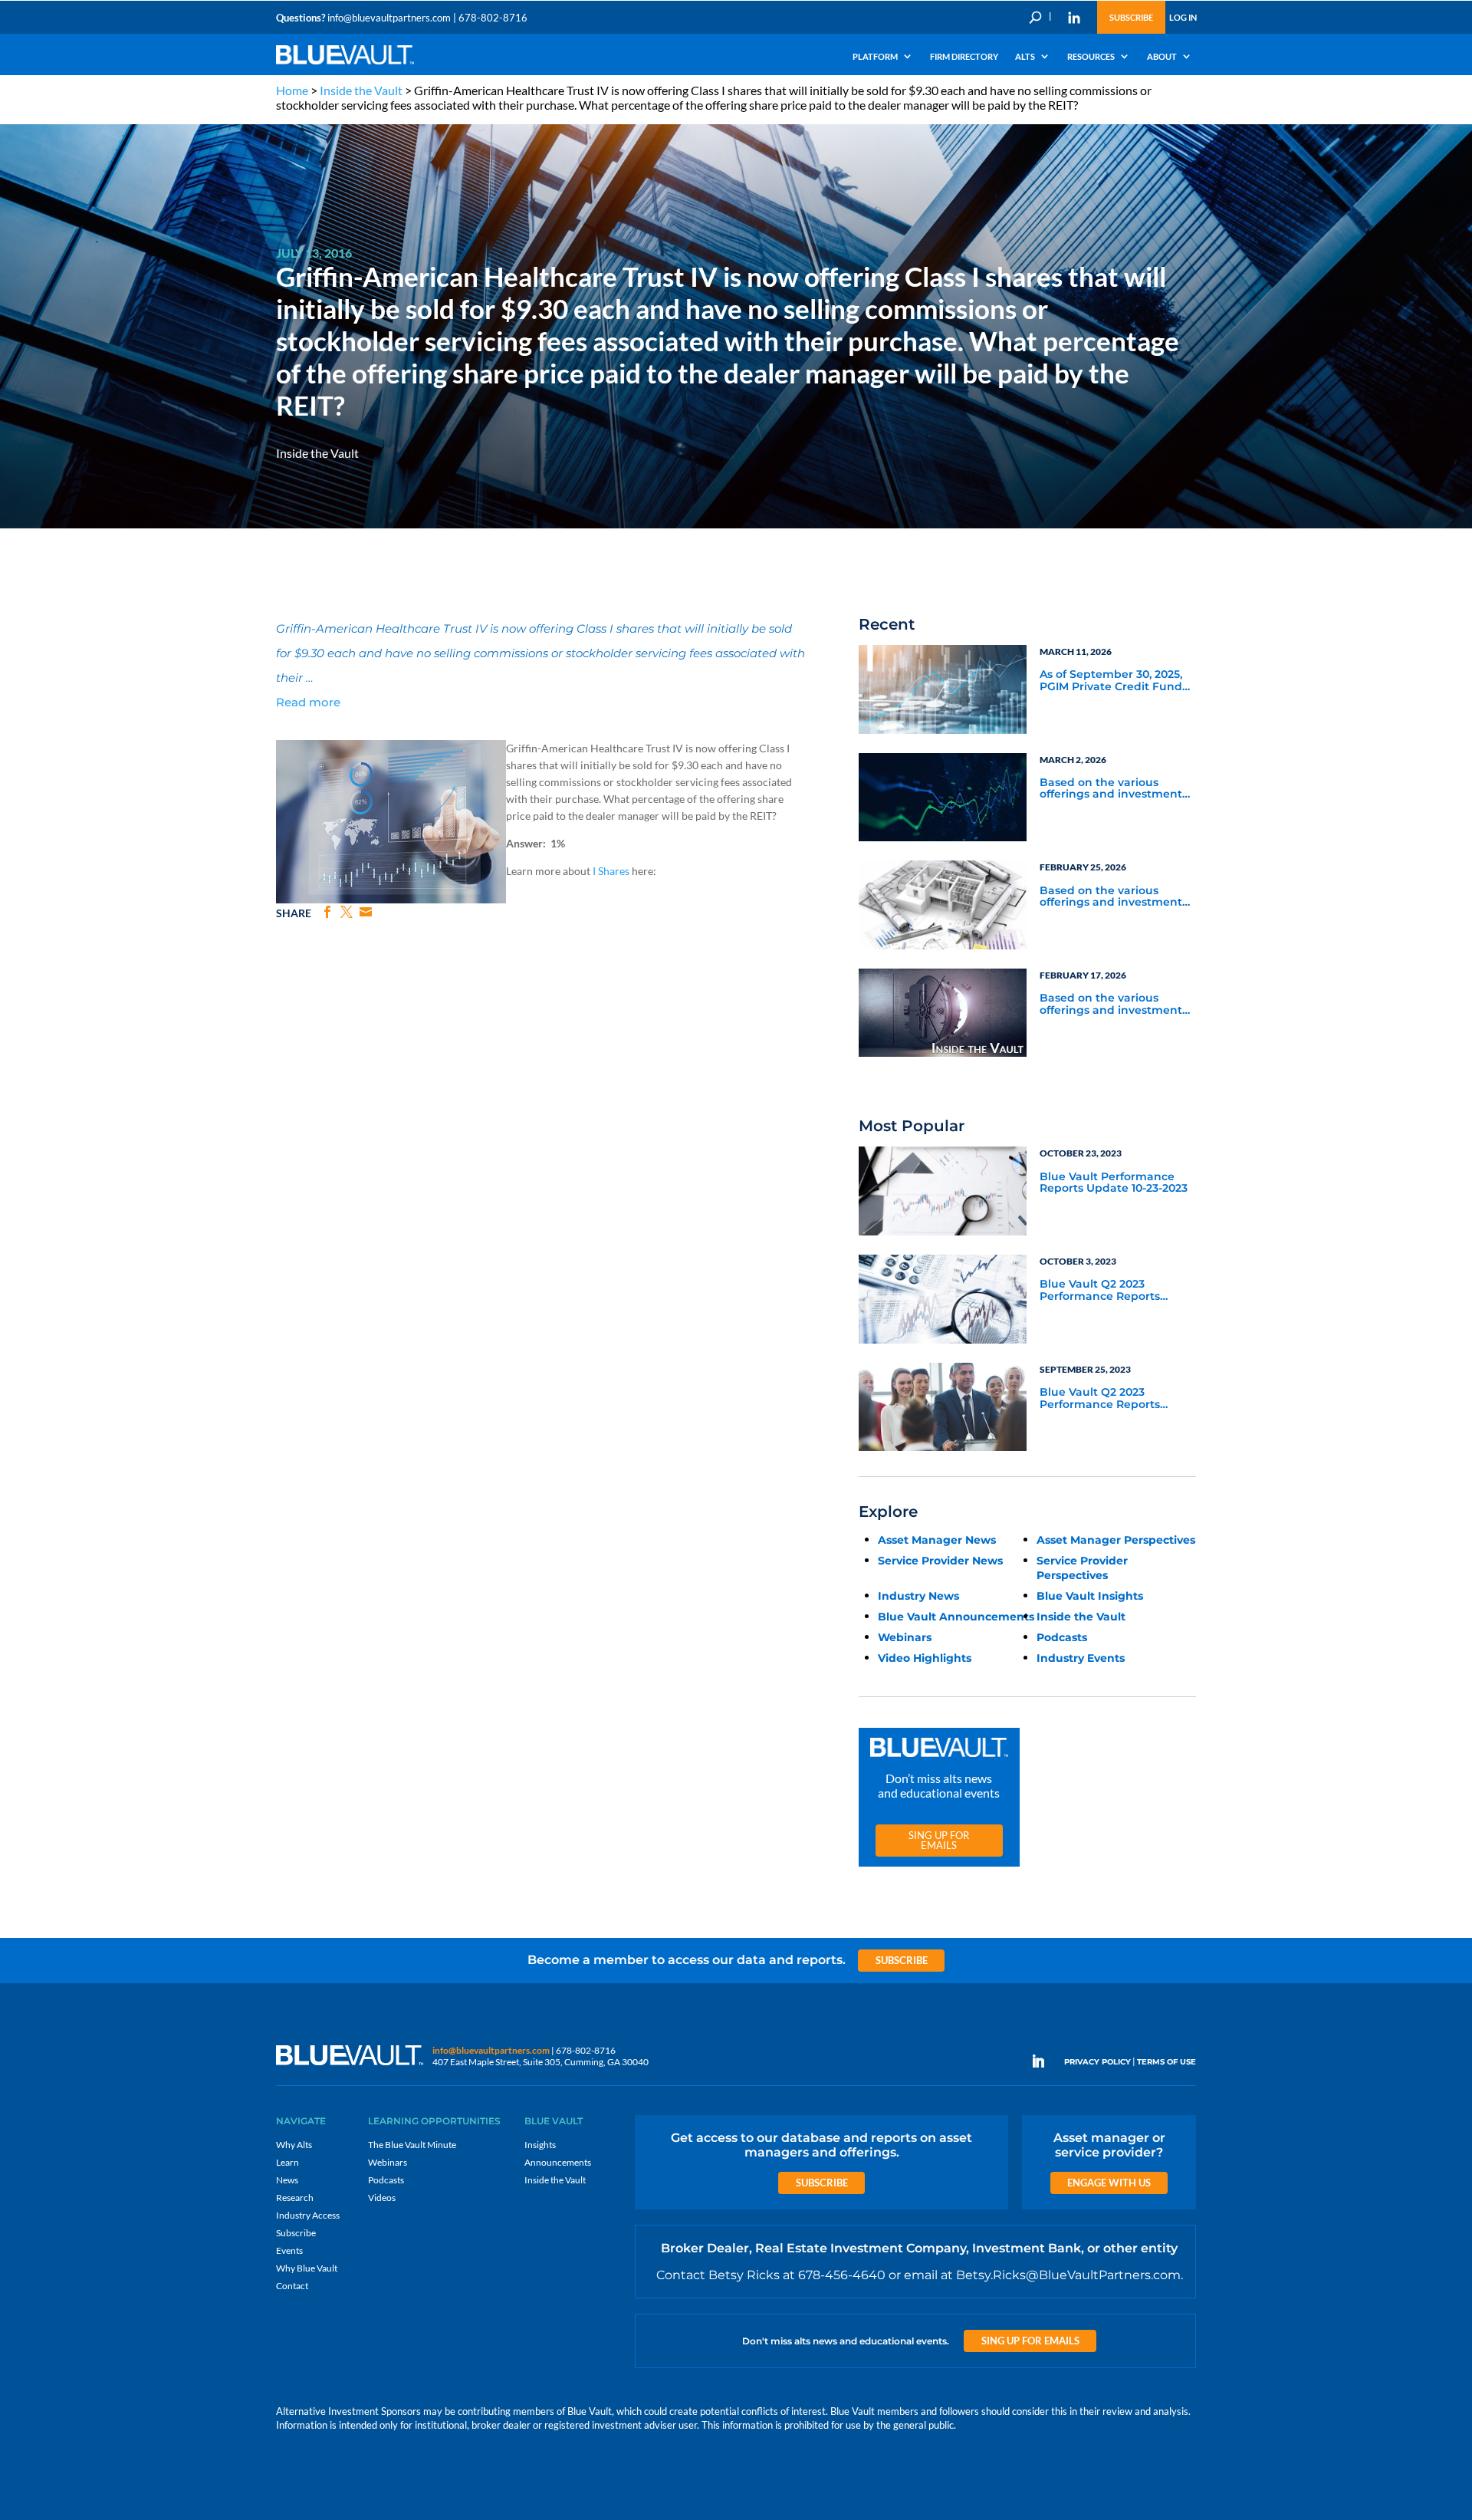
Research (295, 2198)
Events (289, 2250)
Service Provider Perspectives (1082, 1568)
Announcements (558, 2162)
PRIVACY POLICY (1097, 2062)
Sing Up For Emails (939, 1840)
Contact (292, 2286)
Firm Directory (964, 56)
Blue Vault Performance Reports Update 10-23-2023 (1114, 1183)
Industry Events (1081, 1658)
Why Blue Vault (307, 2268)
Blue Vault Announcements (956, 1617)
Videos (382, 2198)
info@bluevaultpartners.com (389, 18)
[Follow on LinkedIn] (1044, 2061)
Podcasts (1062, 1637)
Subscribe (1131, 17)
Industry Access (308, 2215)
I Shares (611, 871)
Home (292, 90)
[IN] (1074, 18)
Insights (540, 2145)
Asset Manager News (937, 1540)
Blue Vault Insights (1090, 1596)
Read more (308, 702)
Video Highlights (925, 1658)
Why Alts (294, 2145)
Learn (287, 2162)
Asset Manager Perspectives (1116, 1540)
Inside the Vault (361, 90)
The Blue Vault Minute (412, 2145)
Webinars (905, 1637)
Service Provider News (940, 1561)
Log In (1183, 17)
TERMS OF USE (1166, 2062)
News (287, 2180)
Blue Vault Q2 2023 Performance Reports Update (1100, 1291)
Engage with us (1109, 2183)
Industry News (918, 1596)
